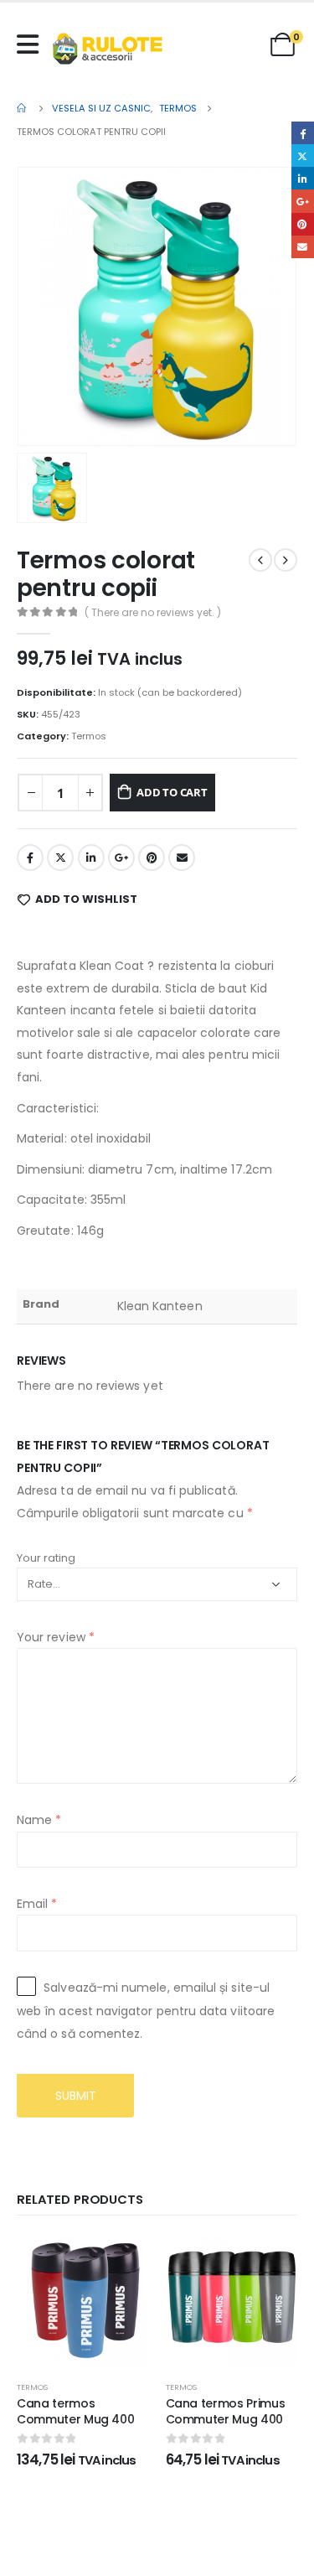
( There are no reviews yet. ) (153, 612)
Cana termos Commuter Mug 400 (75, 2411)
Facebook (30, 858)
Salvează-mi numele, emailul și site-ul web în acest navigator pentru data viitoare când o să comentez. (146, 2011)
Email (182, 858)
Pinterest (152, 858)
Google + (121, 858)
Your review (56, 1637)
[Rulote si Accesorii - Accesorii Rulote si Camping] (108, 49)
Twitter (60, 858)
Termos (89, 736)
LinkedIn (91, 858)
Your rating (46, 1558)
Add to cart (172, 792)
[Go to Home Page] (23, 108)
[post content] (83, 2301)
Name (39, 1820)
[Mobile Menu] (32, 44)
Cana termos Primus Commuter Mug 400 (226, 2411)
